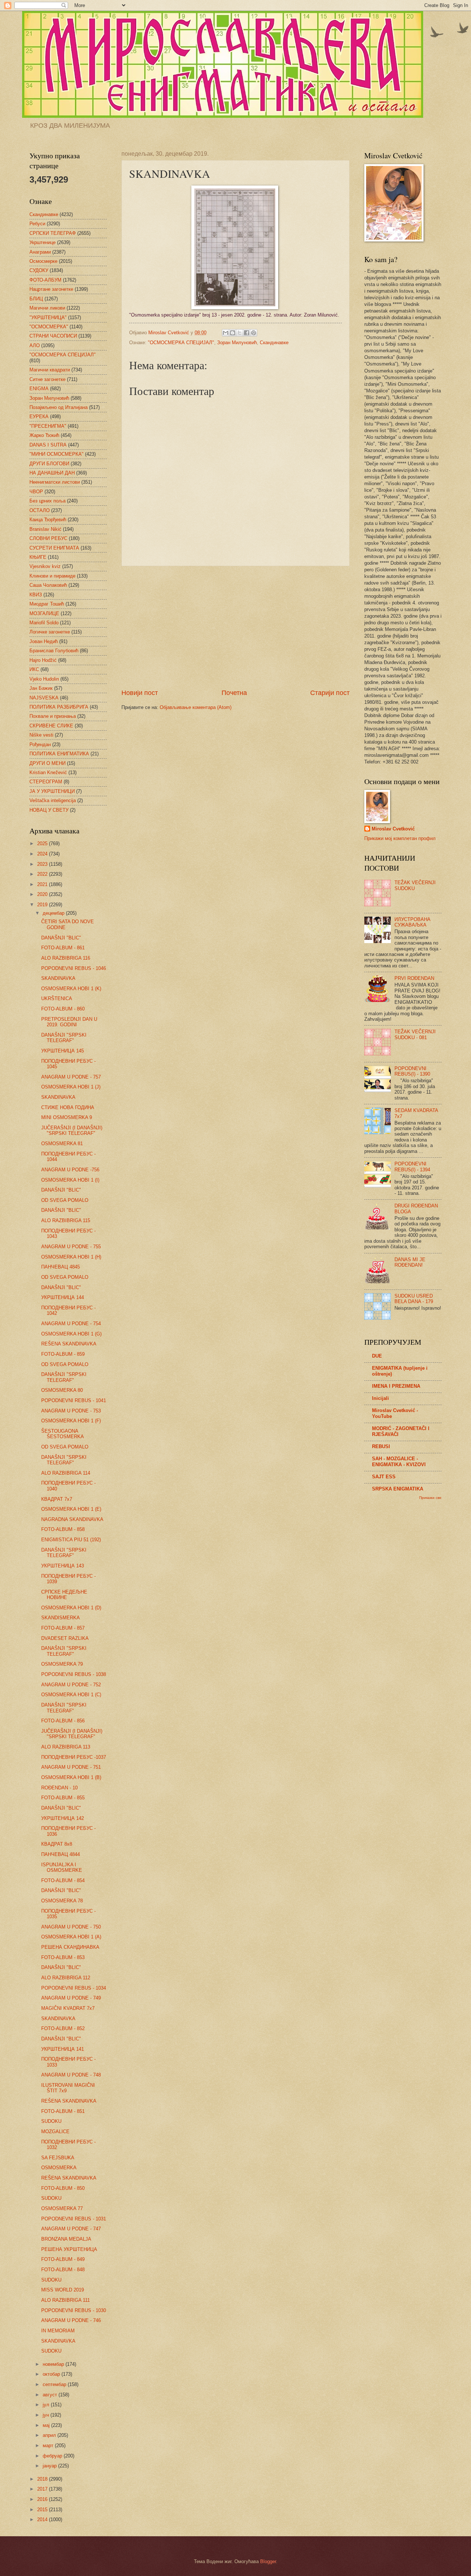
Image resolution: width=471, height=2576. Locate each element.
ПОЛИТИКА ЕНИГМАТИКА (59, 754)
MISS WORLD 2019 (63, 2290)
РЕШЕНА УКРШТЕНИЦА (69, 2249)
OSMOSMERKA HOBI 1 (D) (71, 1608)
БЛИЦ (36, 299)
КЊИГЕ (38, 557)
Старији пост (330, 693)
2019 (43, 905)
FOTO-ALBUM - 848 (63, 2270)
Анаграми (40, 252)
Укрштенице (43, 242)
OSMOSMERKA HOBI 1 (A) (71, 1937)
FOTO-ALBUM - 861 (63, 948)
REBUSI (381, 1446)
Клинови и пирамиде (52, 576)
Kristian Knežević (48, 772)
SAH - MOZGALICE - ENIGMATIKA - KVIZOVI (399, 1462)
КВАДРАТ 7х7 (57, 1499)
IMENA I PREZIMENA (396, 1386)
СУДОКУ (39, 270)
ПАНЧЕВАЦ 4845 (61, 1267)
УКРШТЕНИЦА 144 (63, 1297)
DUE (377, 1356)
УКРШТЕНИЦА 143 (63, 1566)
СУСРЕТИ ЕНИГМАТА (54, 548)
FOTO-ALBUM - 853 (63, 1957)
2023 (43, 864)
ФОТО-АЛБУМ (45, 280)
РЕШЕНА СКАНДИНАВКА (70, 1947)
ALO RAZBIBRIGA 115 (66, 1220)
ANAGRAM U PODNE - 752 (71, 1685)
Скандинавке (274, 343)
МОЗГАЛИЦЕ (44, 613)
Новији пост (140, 693)
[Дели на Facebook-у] (247, 333)
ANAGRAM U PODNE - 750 (71, 1927)
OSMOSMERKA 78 (62, 1901)
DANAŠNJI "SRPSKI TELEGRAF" (64, 1038)
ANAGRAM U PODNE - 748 (71, 2075)
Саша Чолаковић (48, 585)
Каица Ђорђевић (48, 520)
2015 (43, 2510)
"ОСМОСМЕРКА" (49, 327)
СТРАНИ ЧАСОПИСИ (53, 336)
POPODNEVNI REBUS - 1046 (74, 968)
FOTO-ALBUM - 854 (63, 1880)
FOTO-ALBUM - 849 (63, 2259)
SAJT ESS (384, 1477)
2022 (43, 874)
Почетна (234, 693)
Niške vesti (41, 735)
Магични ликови (47, 308)
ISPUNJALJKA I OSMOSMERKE (62, 1867)
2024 (43, 854)
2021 (43, 884)
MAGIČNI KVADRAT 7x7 (68, 2008)
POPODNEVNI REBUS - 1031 (74, 2219)
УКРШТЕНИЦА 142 (63, 1818)
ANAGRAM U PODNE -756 (70, 1170)
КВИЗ (36, 595)
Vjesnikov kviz (45, 566)
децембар (54, 913)
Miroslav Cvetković (393, 829)
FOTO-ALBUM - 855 (63, 1798)
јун (47, 2415)
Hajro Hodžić (43, 660)
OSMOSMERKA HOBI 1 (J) (71, 1087)
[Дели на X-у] (240, 333)
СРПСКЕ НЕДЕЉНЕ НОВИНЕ (64, 1595)
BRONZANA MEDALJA (66, 2239)
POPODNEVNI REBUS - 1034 (74, 1988)
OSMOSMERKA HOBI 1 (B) (71, 1777)
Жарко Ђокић (44, 435)
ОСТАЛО (40, 510)
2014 (43, 2519)
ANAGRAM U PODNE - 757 (71, 1077)
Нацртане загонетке (51, 289)
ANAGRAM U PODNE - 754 (71, 1324)
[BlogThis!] (233, 333)
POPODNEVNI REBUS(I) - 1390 (412, 1071)
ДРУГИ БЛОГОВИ (49, 464)
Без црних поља (47, 501)
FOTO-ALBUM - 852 (63, 2028)
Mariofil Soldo (44, 623)
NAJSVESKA (44, 698)
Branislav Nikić (45, 529)
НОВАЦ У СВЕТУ (49, 810)
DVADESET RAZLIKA (65, 1638)
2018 (43, 2479)
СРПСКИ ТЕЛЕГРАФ (53, 233)
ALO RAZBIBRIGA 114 (66, 1473)
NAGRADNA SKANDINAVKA (72, 1519)
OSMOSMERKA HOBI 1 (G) (71, 1334)
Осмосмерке (43, 261)
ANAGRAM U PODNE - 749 (71, 1998)
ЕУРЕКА (39, 417)
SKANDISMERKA (61, 1618)
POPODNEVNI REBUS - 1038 (74, 1674)
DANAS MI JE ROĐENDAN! (410, 1262)
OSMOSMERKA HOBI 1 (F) (71, 1421)
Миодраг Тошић (47, 604)
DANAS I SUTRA (48, 445)
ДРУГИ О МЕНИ (47, 763)
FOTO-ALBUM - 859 (63, 1354)
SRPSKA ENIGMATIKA (398, 1489)
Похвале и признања (53, 716)
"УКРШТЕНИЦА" (48, 317)
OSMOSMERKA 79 (62, 1664)
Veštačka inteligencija (53, 800)
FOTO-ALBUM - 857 (63, 1628)
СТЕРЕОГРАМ (46, 782)
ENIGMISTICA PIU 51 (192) (71, 1540)
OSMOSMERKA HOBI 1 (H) (71, 1257)
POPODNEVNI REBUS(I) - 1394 (412, 1167)
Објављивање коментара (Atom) (196, 707)
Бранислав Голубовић (54, 651)
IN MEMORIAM (58, 2331)
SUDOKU (51, 2121)
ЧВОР (36, 492)
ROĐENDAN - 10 (59, 1788)
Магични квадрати (50, 370)
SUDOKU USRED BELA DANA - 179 (414, 1299)
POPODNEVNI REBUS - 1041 (74, 1400)
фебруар (53, 2456)
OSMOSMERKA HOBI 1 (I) (70, 1180)
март (49, 2446)
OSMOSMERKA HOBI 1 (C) (71, 1695)
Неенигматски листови (55, 482)
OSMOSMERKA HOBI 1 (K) (71, 989)
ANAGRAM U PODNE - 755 (71, 1247)
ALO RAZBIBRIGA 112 (66, 1978)
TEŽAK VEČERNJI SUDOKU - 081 (415, 1034)
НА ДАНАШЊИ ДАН (52, 473)
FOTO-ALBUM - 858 (63, 1529)
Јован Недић (44, 641)
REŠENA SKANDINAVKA (69, 1344)
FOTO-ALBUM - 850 (63, 2188)
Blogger (268, 2561)
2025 (43, 844)
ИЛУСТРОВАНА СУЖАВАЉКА (412, 922)
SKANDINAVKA (58, 978)
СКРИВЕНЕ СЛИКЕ (51, 726)
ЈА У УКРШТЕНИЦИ (52, 791)
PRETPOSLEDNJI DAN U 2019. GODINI (69, 1022)
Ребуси (37, 224)
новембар (54, 2364)
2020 (43, 894)
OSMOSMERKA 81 (62, 1144)
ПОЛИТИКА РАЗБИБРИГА (59, 707)
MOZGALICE (55, 2132)
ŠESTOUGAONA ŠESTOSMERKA (63, 1434)
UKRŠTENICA (57, 998)
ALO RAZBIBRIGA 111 (65, 2300)
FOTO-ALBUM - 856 (63, 1721)
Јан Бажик (41, 688)
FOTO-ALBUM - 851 (63, 2111)
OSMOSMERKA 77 (62, 2208)
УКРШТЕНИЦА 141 (63, 2049)
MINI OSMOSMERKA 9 (67, 1117)
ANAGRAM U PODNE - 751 (71, 1767)
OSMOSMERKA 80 (62, 1390)
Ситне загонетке (47, 379)
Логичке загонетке (50, 632)
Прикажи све (430, 1498)
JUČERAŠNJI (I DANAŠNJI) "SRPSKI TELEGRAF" (72, 1130)
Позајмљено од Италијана (59, 407)
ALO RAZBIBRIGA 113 (66, 1747)
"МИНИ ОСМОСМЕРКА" (56, 454)
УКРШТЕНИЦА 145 (63, 1051)
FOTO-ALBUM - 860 (63, 1009)
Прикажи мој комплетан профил (400, 838)
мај (47, 2425)
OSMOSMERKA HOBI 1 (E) (71, 1509)
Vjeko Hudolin (44, 679)
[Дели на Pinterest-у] (254, 333)
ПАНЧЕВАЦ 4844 (61, 1854)
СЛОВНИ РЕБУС (48, 538)
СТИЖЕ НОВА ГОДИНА (68, 1107)
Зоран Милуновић (237, 343)
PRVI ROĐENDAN (414, 978)
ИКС (34, 669)
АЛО (35, 345)
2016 (43, 2499)
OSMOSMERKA (59, 2168)
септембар (55, 2384)
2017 (43, 2489)
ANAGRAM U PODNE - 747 (71, 2229)
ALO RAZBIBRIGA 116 (66, 958)
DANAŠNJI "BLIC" (61, 938)
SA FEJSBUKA (58, 2158)
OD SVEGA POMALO (65, 1200)
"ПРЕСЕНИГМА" (48, 426)
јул (47, 2405)
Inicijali (380, 1398)
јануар (50, 2466)
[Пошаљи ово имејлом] (226, 333)
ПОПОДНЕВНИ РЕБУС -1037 (74, 1757)
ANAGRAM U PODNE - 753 (71, 1411)
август (51, 2395)
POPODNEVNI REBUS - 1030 (74, 2310)
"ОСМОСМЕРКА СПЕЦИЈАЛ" (181, 343)
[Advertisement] (235, 627)
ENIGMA (39, 389)
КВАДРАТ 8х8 (57, 1844)
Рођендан (40, 744)
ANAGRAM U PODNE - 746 (71, 2320)
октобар (52, 2374)
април (50, 2435)
